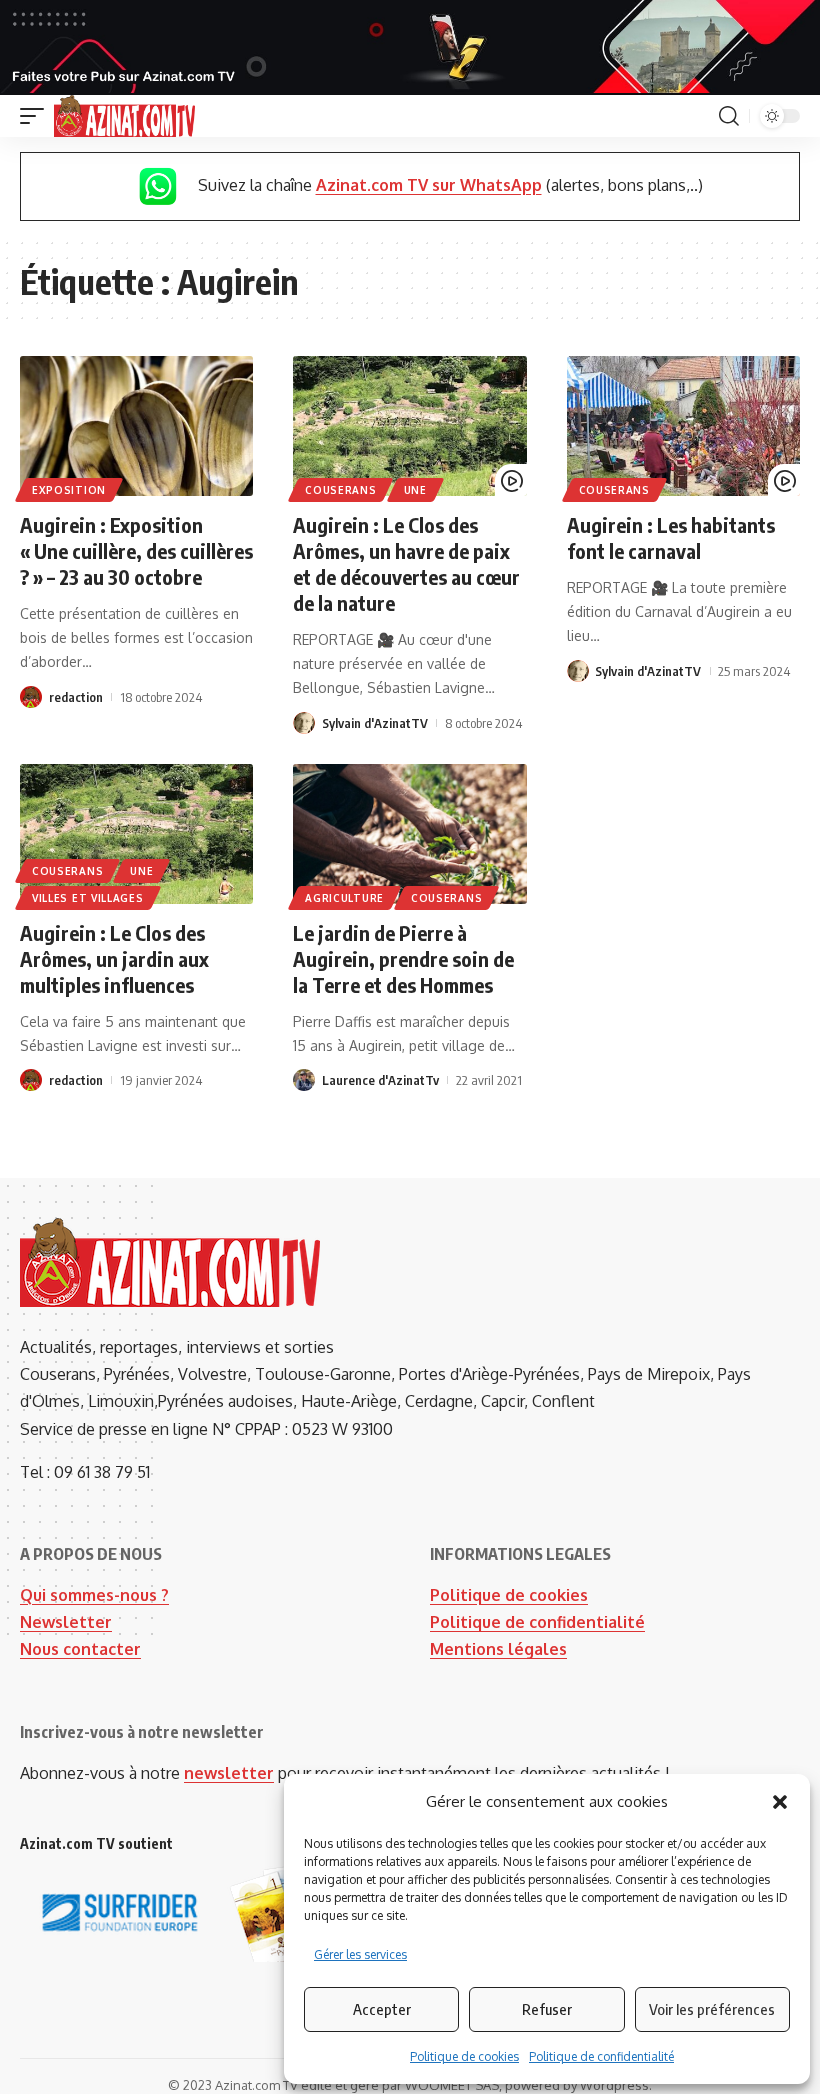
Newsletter (66, 1622)
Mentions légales (498, 1649)
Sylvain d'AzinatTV (375, 723)
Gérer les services (360, 1954)
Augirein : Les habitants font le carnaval (671, 537)
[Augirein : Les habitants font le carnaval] (683, 426)
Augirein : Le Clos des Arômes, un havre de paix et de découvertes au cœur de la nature (406, 563)
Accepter (382, 2009)
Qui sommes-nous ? (94, 1595)
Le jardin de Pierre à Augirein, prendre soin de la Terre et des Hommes (403, 958)
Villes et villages (88, 898)
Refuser (547, 2009)
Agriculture (344, 898)
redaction (76, 697)
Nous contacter (80, 1649)
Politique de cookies (464, 2056)
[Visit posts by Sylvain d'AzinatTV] (304, 723)
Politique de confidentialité (601, 2056)
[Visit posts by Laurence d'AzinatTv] (304, 1080)
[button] (780, 1802)
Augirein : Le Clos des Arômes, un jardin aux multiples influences (114, 958)
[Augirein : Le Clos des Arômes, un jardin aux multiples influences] (136, 834)
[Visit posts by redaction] (31, 697)
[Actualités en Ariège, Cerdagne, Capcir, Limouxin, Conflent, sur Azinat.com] (124, 116)
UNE (415, 490)
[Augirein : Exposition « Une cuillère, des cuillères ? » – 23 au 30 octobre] (136, 426)
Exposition (69, 490)
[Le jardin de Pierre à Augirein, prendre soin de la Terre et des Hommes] (409, 834)
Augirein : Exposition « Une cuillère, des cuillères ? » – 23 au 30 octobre (136, 550)
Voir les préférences (712, 2009)
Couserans (340, 490)
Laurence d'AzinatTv (380, 1080)
